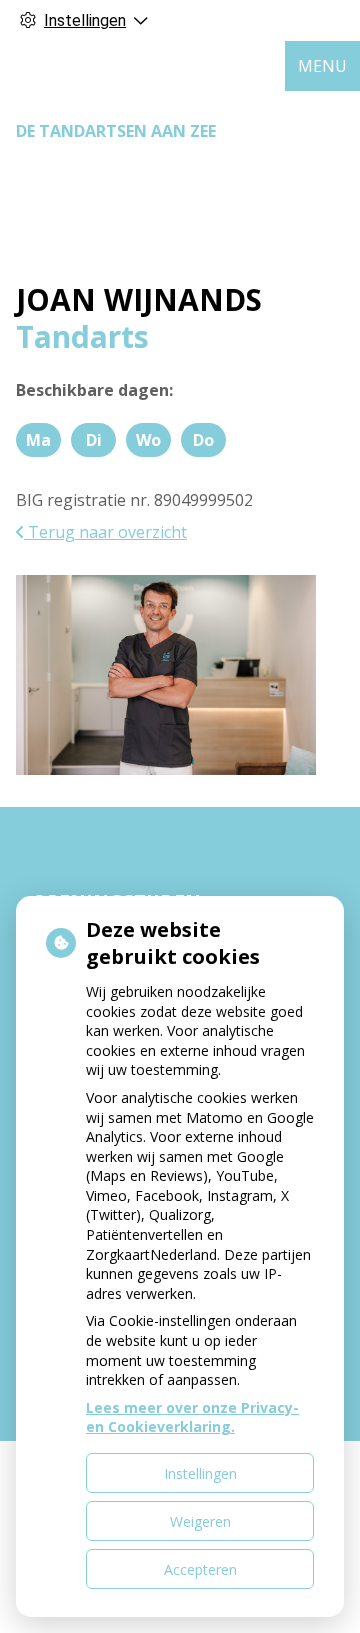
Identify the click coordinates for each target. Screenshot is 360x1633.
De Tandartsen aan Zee (116, 131)
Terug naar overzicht (105, 532)
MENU (322, 66)
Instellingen (200, 1473)
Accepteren (200, 1569)
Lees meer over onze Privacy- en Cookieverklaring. (192, 1417)
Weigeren (200, 1521)
